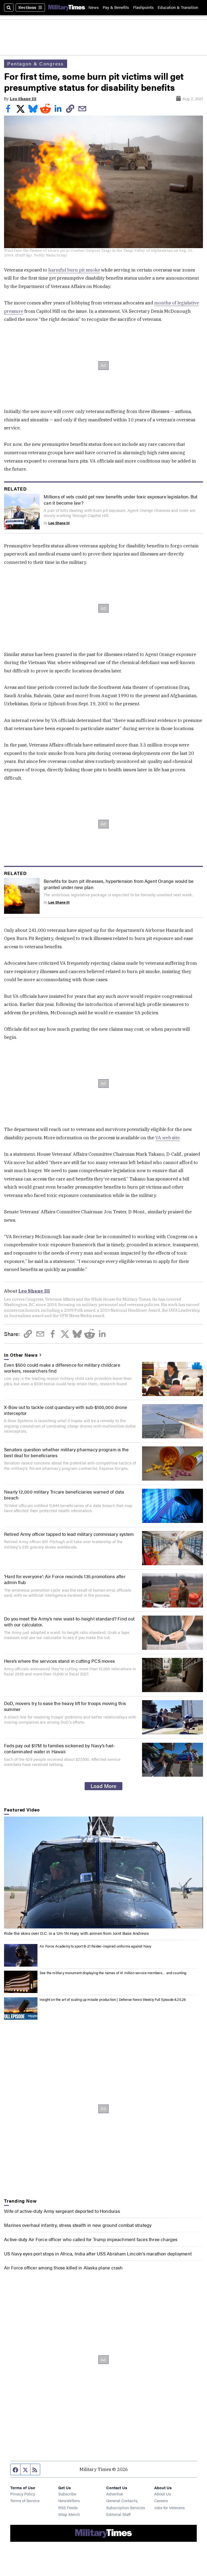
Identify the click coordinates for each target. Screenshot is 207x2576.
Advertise (115, 2494)
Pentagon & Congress (35, 64)
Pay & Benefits (116, 7)
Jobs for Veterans (169, 2507)
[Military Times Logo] (67, 7)
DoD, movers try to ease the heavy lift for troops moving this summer (65, 1706)
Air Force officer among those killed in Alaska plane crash (63, 2268)
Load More (103, 1786)
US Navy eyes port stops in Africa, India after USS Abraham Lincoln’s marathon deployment (98, 2254)
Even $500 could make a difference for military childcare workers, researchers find (62, 1368)
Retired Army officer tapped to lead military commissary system (69, 1534)
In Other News (21, 1355)
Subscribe (67, 2494)
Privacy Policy (23, 2494)
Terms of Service (25, 2500)
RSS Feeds (68, 2507)
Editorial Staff (118, 2514)
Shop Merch (69, 2514)
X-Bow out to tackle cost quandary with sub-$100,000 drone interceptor (65, 1410)
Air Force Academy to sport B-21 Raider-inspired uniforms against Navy (95, 1946)
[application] (103, 1872)
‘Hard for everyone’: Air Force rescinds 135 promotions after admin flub (65, 1579)
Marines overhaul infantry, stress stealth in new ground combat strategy (78, 2225)
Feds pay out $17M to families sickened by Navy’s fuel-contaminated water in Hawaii (59, 1748)
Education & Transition (178, 7)
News (94, 7)
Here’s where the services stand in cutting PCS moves (59, 1661)
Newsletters (69, 2500)
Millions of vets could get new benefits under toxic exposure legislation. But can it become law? (120, 499)
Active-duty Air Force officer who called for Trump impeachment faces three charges (91, 2239)
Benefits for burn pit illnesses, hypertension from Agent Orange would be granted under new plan (119, 884)
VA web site (167, 1138)
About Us (163, 2494)
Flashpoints (143, 7)
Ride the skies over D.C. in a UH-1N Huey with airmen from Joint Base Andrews (76, 1933)
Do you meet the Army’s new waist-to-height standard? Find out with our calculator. (69, 1622)
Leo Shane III (23, 99)
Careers (161, 2500)
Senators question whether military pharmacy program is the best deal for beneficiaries (66, 1452)
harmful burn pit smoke (74, 270)
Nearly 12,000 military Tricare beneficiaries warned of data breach (64, 1495)
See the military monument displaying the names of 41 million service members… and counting (113, 1973)
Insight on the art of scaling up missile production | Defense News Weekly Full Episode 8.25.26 (113, 1999)
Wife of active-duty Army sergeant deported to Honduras (62, 2211)
